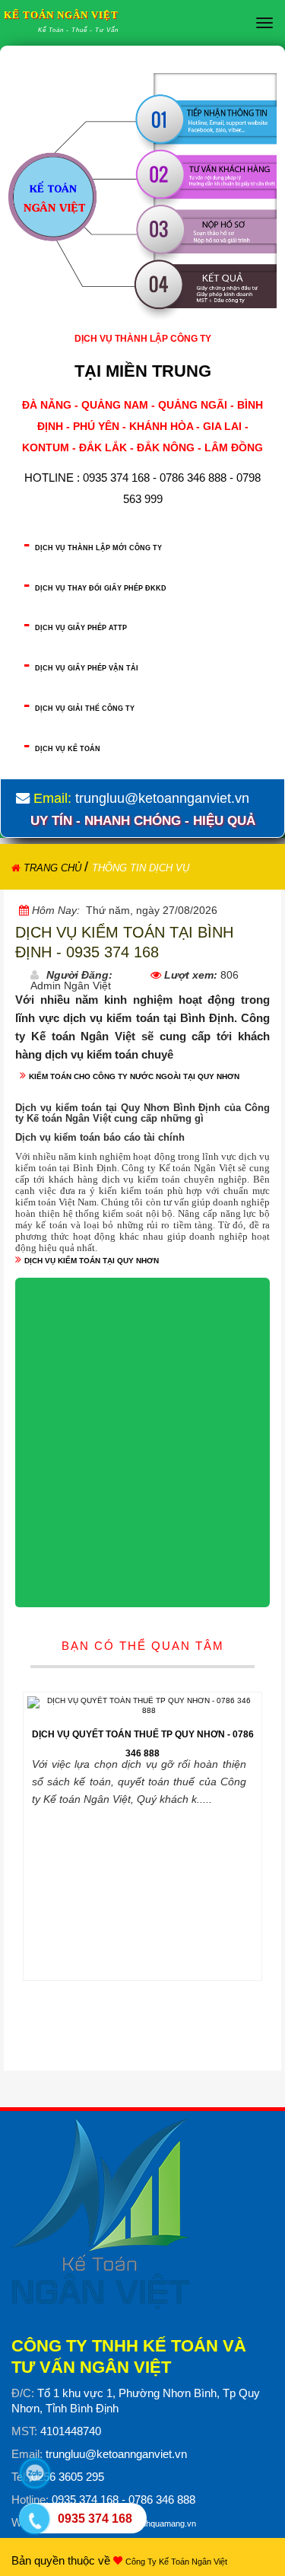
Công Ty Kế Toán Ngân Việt (176, 2562)
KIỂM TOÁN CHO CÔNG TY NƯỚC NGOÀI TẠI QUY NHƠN (134, 1076)
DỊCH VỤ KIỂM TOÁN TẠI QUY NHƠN (92, 1261)
